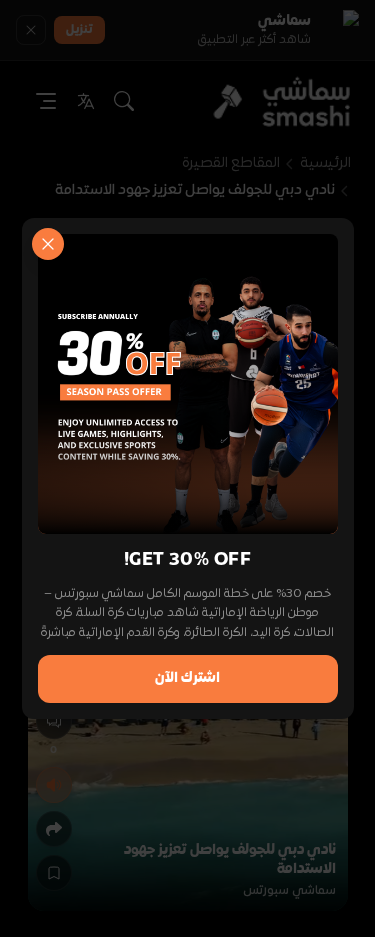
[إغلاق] (48, 244)
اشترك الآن (187, 678)
